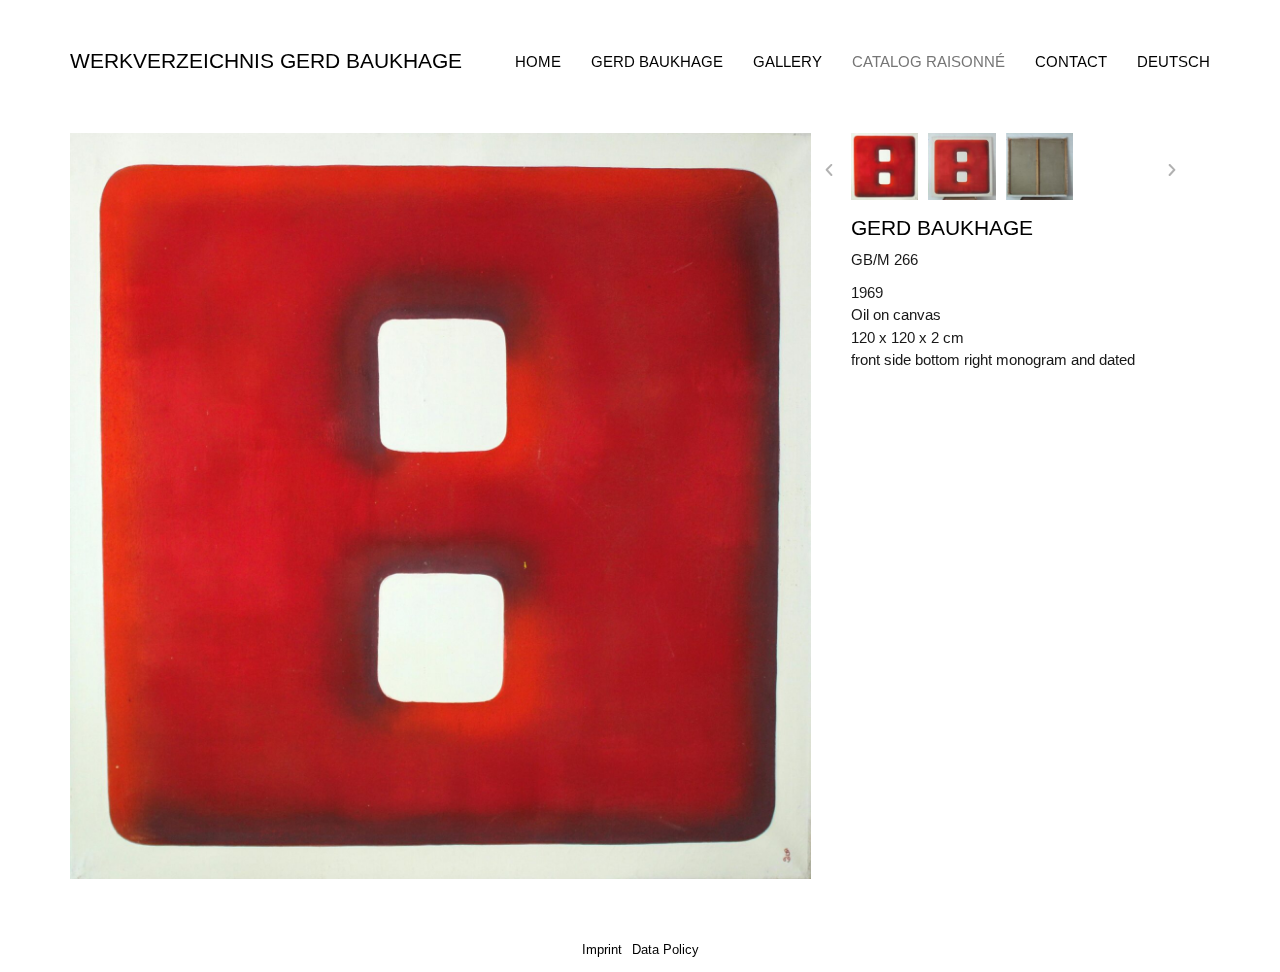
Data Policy (665, 949)
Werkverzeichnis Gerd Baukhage (266, 60)
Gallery (787, 61)
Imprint (602, 949)
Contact (1071, 61)
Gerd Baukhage (657, 61)
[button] (829, 170)
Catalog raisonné (928, 61)
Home (538, 61)
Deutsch (1173, 61)
